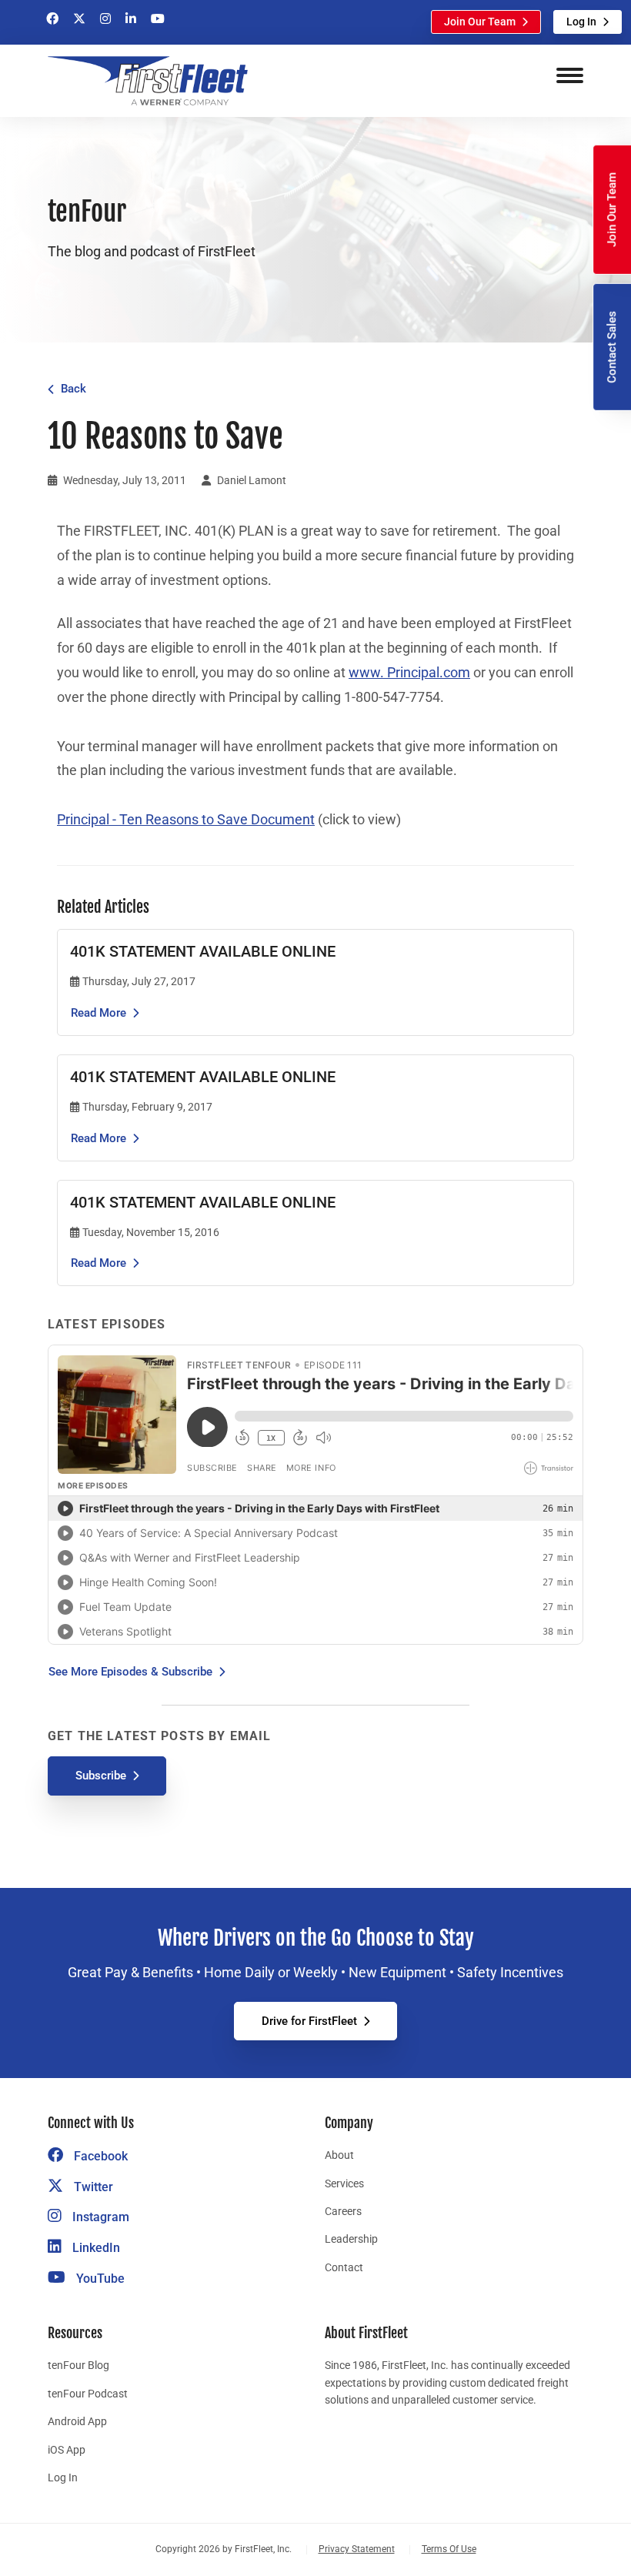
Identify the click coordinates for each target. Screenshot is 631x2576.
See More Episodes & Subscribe (130, 1672)
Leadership (351, 2239)
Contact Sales (612, 347)
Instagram (99, 2217)
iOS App (67, 2450)
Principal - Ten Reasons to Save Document (186, 820)
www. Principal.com (409, 673)
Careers (343, 2211)
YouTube (99, 2279)
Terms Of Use (449, 2549)
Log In (581, 22)
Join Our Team (480, 22)
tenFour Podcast (88, 2394)
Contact (344, 2267)
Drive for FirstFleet (309, 2021)
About (339, 2155)
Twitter (92, 2187)
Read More (98, 1013)
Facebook (99, 2156)
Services (344, 2183)
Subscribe (101, 1776)
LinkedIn (95, 2248)
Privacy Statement (357, 2549)
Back (73, 389)
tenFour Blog (78, 2365)
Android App (77, 2421)
